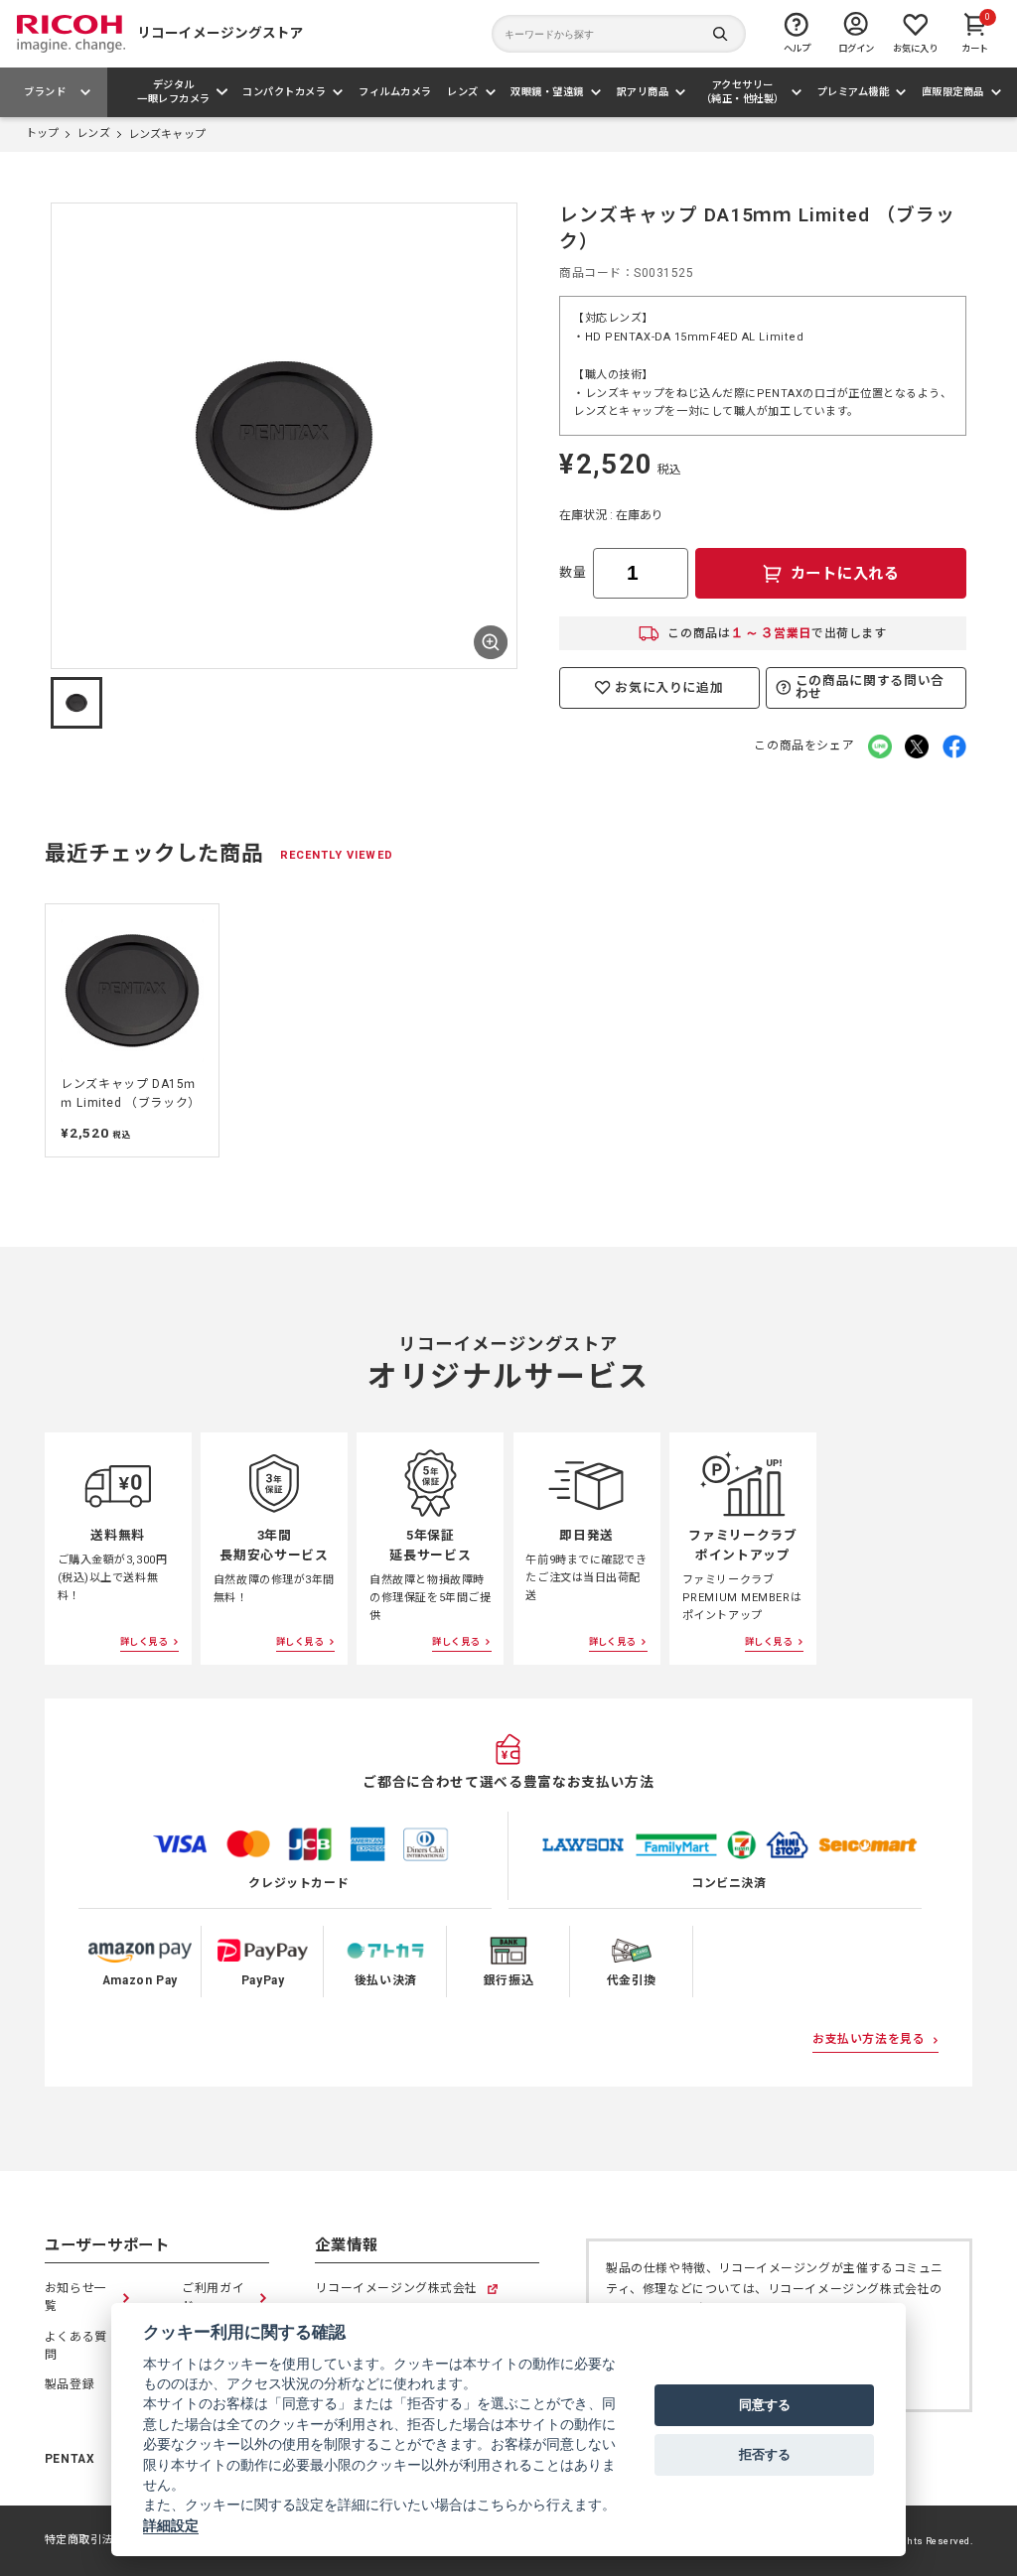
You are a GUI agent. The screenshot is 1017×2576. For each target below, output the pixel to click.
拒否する (765, 2454)
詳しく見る (144, 1641)
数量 (573, 572)
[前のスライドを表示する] (69, 435)
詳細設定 (171, 2525)
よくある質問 (76, 2346)
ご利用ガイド (213, 2297)
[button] (76, 703)
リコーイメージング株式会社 (396, 2290)
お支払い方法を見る (869, 2039)
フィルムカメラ (395, 92)
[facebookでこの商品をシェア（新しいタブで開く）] (954, 746)
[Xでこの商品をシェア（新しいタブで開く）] (917, 746)
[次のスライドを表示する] (499, 435)
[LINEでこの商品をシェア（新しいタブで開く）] (880, 746)
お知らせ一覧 (76, 2297)
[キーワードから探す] (619, 34)
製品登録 (70, 2384)
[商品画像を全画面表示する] (491, 642)
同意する (765, 2404)
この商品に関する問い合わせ (870, 687)
